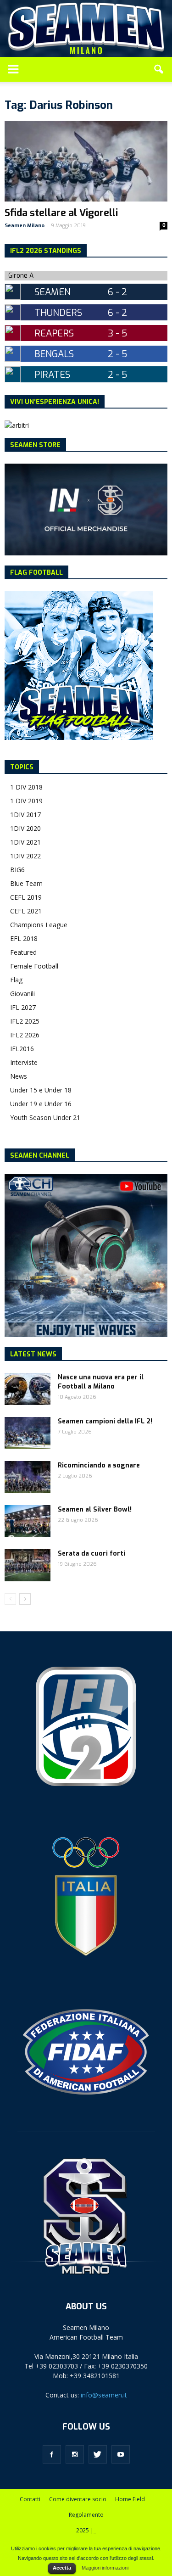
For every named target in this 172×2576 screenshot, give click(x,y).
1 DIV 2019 (26, 801)
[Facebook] (52, 2454)
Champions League (39, 925)
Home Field (130, 2499)
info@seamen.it (104, 2395)
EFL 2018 (24, 938)
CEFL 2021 (26, 911)
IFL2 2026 (25, 1035)
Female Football (34, 966)
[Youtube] (121, 2454)
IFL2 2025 (25, 1021)
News (19, 1076)
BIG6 (17, 870)
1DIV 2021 (25, 842)
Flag (16, 980)
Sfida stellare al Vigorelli (61, 213)
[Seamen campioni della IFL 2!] (28, 1433)
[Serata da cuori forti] (28, 1565)
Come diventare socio (78, 2499)
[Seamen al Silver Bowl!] (28, 1521)
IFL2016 (22, 1049)
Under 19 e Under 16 (41, 1104)
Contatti (30, 2499)
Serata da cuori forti (92, 1554)
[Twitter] (98, 2454)
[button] (159, 69)
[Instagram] (75, 2454)
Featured (23, 952)
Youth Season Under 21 (45, 1117)
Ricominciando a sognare (99, 1465)
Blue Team (26, 883)
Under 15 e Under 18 (41, 1090)
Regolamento (86, 2515)
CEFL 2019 (26, 897)
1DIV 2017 (25, 815)
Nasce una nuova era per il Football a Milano (101, 1382)
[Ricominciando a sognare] (28, 1477)
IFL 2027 (23, 1007)
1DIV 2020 (25, 828)
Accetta (62, 2568)
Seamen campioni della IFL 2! (105, 1421)
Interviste (24, 1062)
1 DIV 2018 (26, 787)
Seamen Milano (25, 226)
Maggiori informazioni (105, 2568)
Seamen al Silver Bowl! (95, 1509)
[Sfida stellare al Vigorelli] (86, 161)
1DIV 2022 (25, 856)
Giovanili (22, 994)
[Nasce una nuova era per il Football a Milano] (28, 1389)
